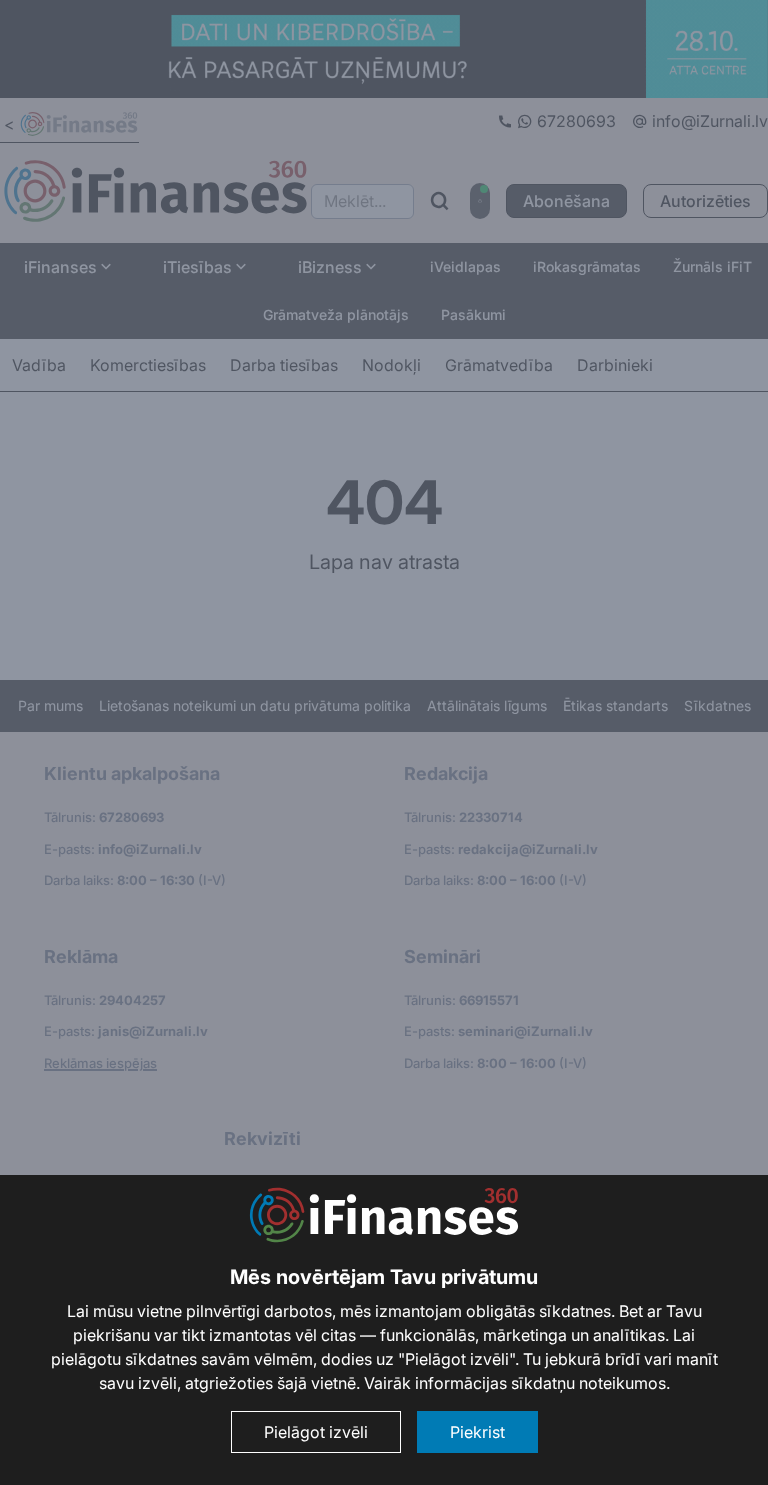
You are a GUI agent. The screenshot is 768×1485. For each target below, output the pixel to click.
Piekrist (477, 1432)
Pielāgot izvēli (316, 1432)
